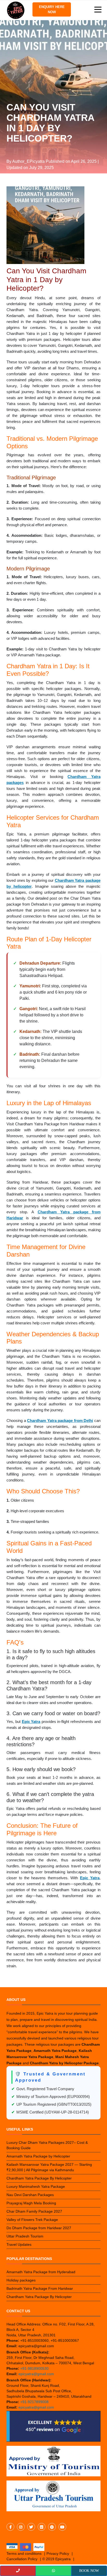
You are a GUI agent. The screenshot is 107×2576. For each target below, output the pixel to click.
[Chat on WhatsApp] (53, 2571)
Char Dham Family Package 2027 (34, 2211)
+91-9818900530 (34, 2368)
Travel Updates (19, 2244)
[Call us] (18, 2571)
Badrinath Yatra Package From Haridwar (40, 2288)
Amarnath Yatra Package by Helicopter (38, 2156)
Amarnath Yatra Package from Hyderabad (41, 2272)
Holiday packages (21, 2280)
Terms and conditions (24, 2553)
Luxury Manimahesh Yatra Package (36, 2186)
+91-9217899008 (34, 2402)
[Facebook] (11, 2527)
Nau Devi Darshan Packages (30, 2195)
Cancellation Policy (22, 2559)
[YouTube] (62, 2527)
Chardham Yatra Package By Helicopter (39, 2178)
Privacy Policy (58, 2553)
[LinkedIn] (42, 2527)
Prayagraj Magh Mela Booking (31, 2203)
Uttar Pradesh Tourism (25, 2236)
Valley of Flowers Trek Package (32, 2220)
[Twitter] (31, 2527)
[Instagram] (21, 2527)
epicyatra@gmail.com (36, 2374)
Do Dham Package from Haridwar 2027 (39, 2228)
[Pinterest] (52, 2527)
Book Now (89, 2571)
